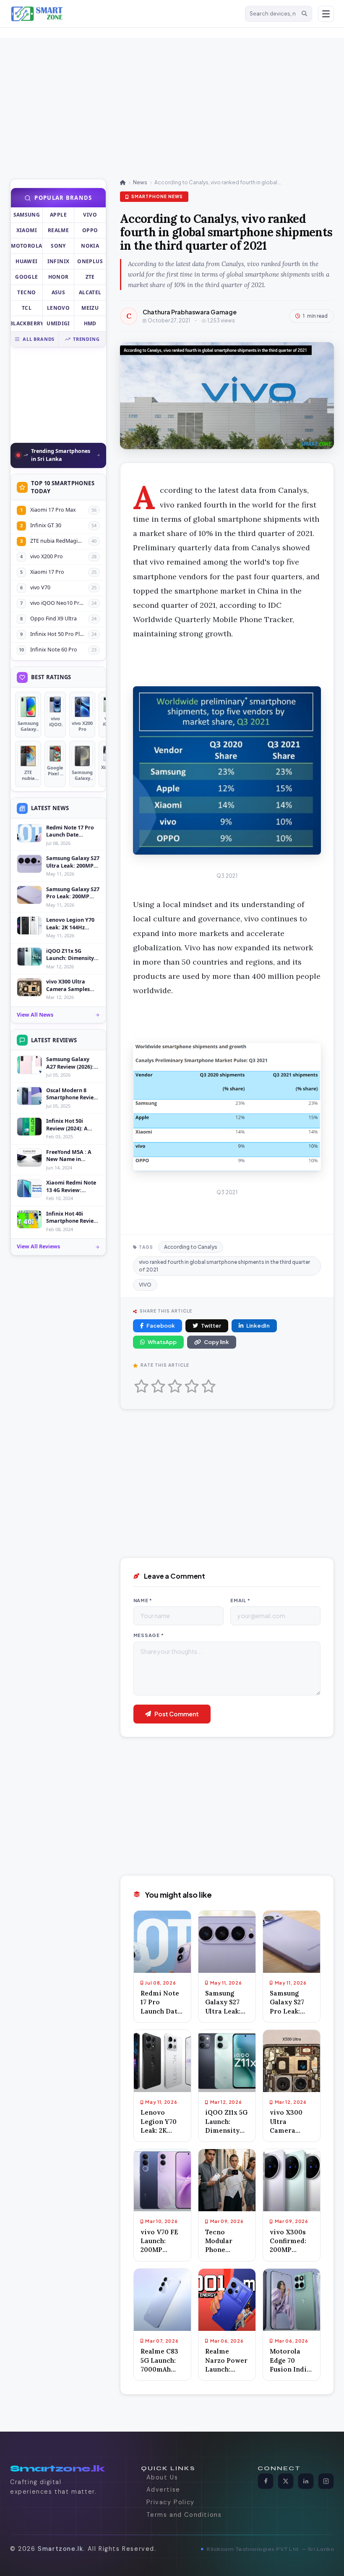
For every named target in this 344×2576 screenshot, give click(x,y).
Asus (58, 292)
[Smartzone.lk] (125, 14)
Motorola (26, 246)
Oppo (90, 230)
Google (26, 277)
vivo (90, 215)
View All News (35, 1015)
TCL (27, 308)
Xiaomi (27, 230)
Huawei (26, 261)
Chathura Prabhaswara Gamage (190, 312)
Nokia (90, 246)
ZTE (90, 277)
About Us (162, 2477)
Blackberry (27, 323)
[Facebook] (266, 2481)
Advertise (163, 2490)
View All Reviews (38, 1246)
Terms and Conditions (184, 2515)
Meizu (90, 308)
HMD (90, 323)
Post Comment (177, 1714)
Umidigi (58, 323)
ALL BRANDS (39, 339)
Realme (58, 230)
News (140, 182)
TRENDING (86, 339)
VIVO (145, 1285)
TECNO (26, 292)
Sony (58, 246)
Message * (149, 1635)
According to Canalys (191, 1247)
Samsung (27, 215)
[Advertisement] (151, 97)
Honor (59, 277)
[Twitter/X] (286, 2481)
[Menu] (326, 14)
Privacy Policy (171, 2502)
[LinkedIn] (306, 2481)
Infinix (59, 261)
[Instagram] (326, 2481)
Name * (143, 1600)
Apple (58, 215)
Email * (240, 1600)
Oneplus (90, 261)
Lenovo (58, 308)
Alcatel (90, 292)
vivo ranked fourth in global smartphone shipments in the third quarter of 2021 (224, 1266)
